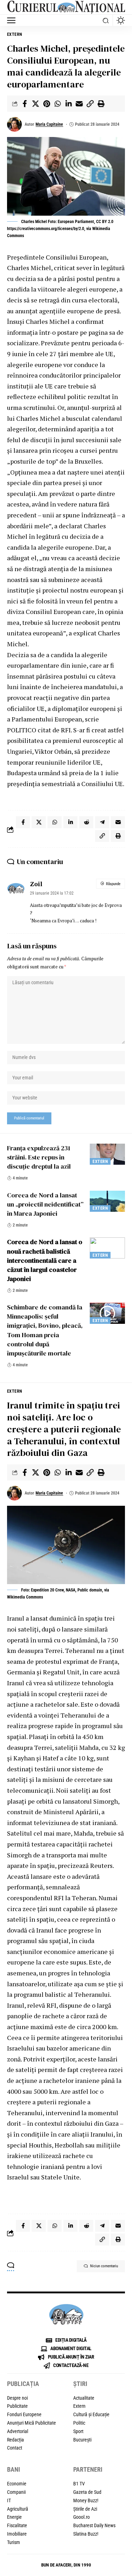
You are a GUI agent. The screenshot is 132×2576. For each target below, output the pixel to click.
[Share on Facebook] (25, 104)
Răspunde (113, 884)
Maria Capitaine (49, 124)
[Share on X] (36, 104)
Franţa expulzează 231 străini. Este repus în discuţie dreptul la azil (39, 1157)
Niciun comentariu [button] (104, 2266)
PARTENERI (88, 2469)
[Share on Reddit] (86, 822)
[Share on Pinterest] (46, 104)
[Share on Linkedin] (68, 104)
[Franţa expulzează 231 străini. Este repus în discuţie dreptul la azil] (107, 1154)
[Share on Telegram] (102, 822)
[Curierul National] (66, 7)
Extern (15, 34)
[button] (13, 20)
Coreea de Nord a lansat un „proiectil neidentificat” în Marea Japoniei (45, 1204)
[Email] (79, 104)
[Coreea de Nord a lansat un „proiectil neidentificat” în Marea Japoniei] (107, 1201)
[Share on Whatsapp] (57, 104)
